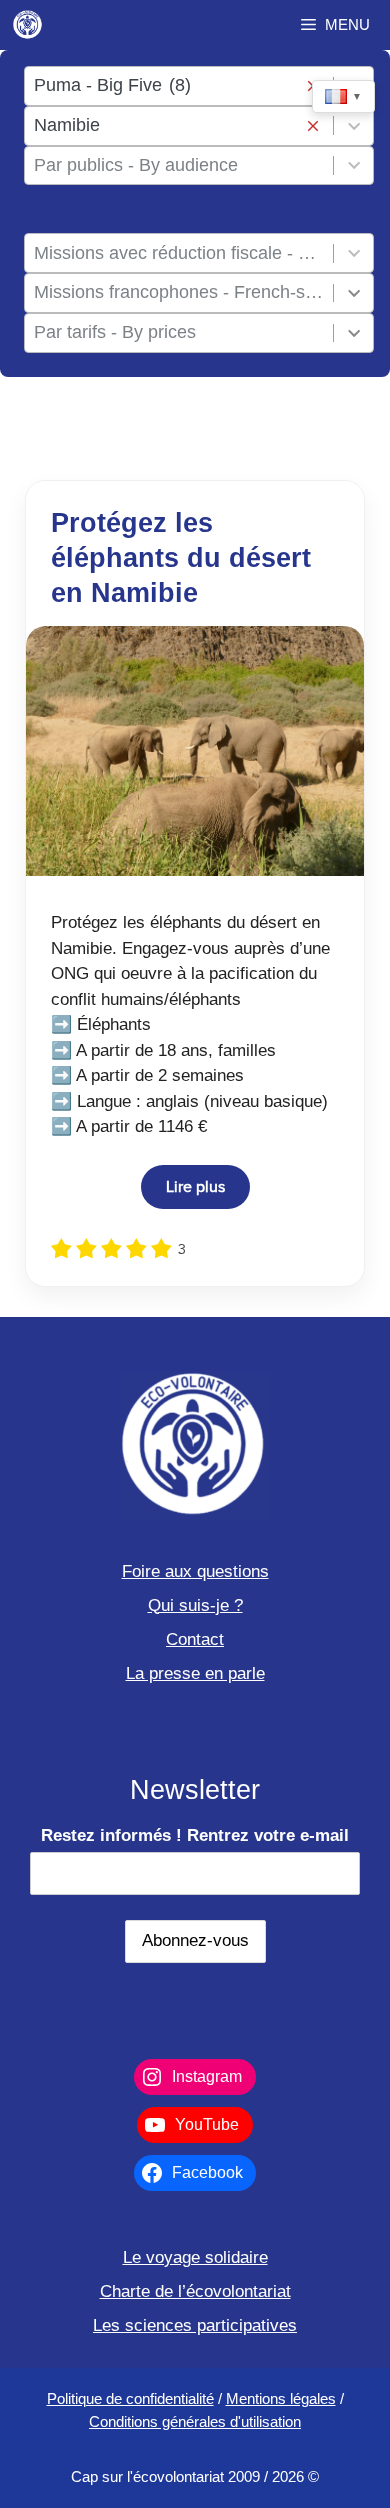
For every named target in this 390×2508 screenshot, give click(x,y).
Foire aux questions (195, 1571)
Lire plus (195, 1187)
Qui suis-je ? (195, 1605)
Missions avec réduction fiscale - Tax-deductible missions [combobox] (179, 253)
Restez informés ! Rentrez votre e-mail (195, 1835)
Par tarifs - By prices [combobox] (115, 332)
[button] (312, 125)
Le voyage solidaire (195, 2257)
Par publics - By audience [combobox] (136, 165)
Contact (195, 1639)
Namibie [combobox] (67, 125)
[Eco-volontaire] (28, 25)
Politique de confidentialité (130, 2398)
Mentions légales (281, 2398)
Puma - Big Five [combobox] (112, 85)
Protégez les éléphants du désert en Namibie (181, 558)
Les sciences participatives (195, 2325)
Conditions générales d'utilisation (195, 2421)
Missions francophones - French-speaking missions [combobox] (179, 292)
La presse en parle (195, 1673)
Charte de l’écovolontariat (195, 2291)
